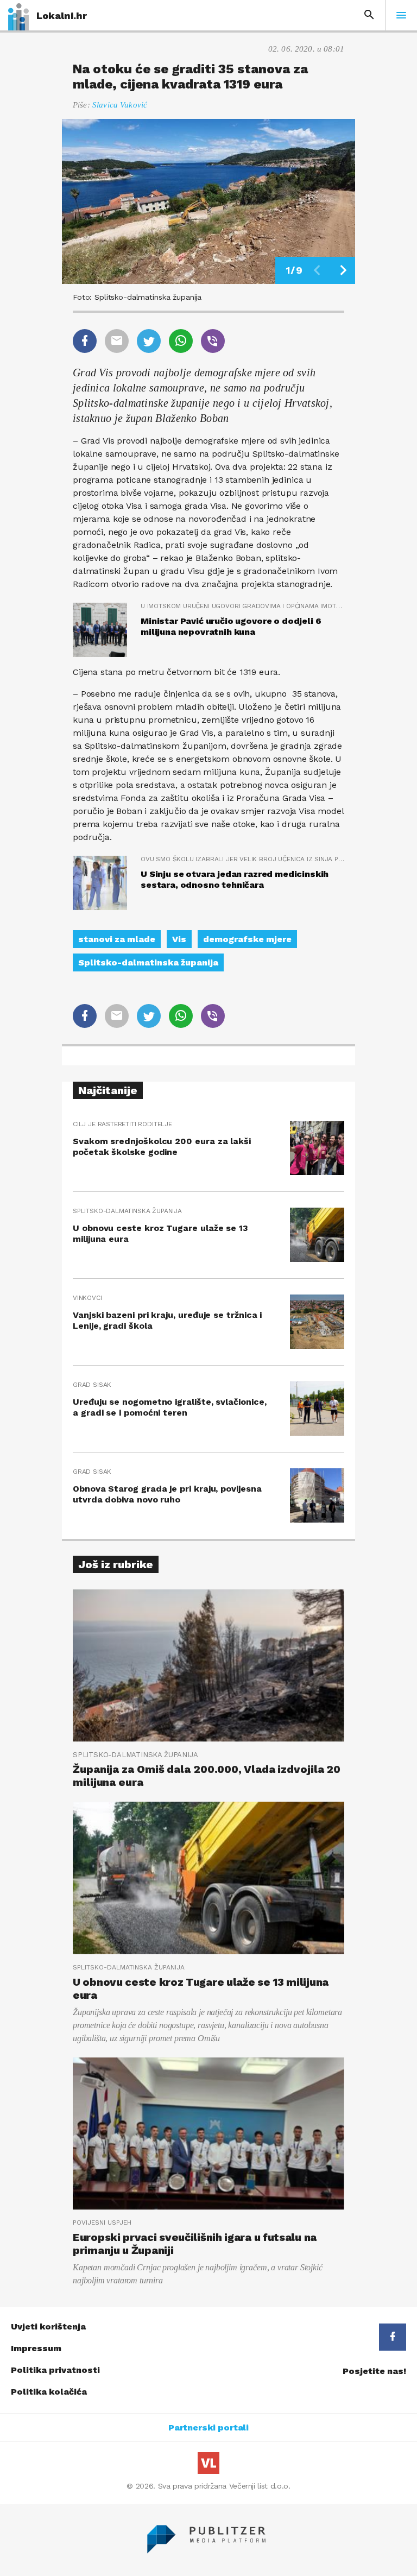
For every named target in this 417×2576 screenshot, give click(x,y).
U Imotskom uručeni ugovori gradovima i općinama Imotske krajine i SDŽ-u (242, 606)
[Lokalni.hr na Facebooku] (393, 2337)
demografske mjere (247, 939)
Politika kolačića (49, 2392)
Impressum (36, 2348)
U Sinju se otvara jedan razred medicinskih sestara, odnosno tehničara (235, 879)
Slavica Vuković (120, 105)
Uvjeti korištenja (48, 2326)
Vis (179, 939)
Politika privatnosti (55, 2370)
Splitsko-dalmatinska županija (148, 962)
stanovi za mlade (117, 939)
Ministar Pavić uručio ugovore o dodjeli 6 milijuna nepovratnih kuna (231, 626)
